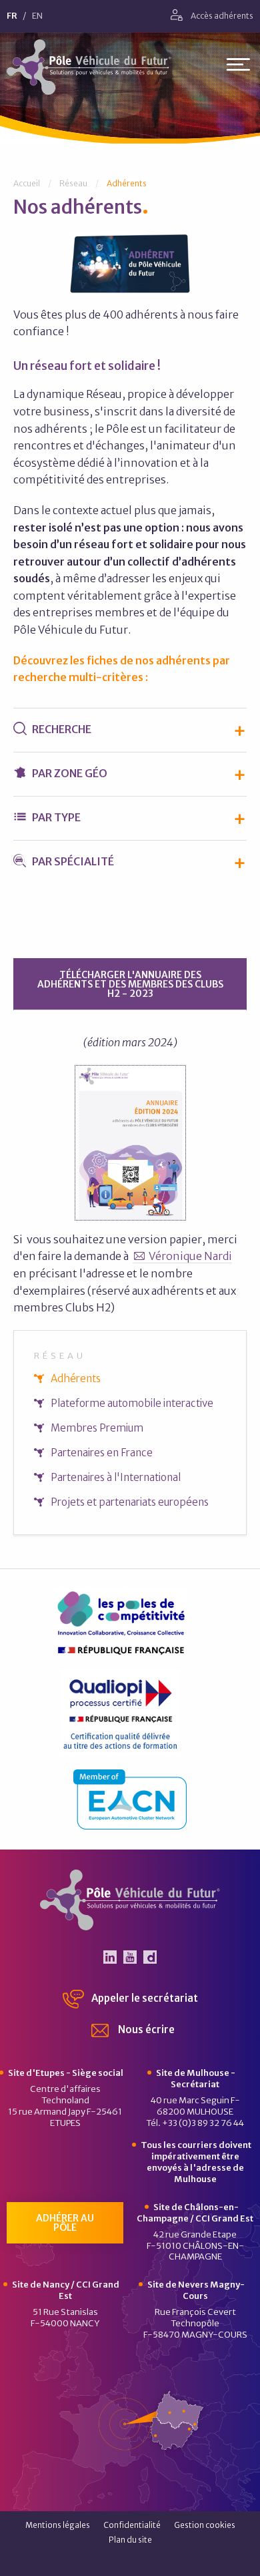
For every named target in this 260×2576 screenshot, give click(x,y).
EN (37, 16)
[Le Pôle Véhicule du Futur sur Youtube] (130, 1957)
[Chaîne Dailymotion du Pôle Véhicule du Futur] (150, 1957)
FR (12, 16)
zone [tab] (70, 773)
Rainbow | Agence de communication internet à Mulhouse (130, 2562)
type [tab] (56, 817)
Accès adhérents (221, 16)
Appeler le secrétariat (144, 1998)
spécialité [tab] (73, 861)
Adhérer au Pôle (65, 2223)
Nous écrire (145, 2029)
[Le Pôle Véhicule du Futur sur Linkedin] (110, 1957)
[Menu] (238, 67)
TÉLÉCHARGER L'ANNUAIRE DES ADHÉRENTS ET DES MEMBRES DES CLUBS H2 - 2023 (130, 984)
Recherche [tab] (61, 729)
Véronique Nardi (190, 1256)
